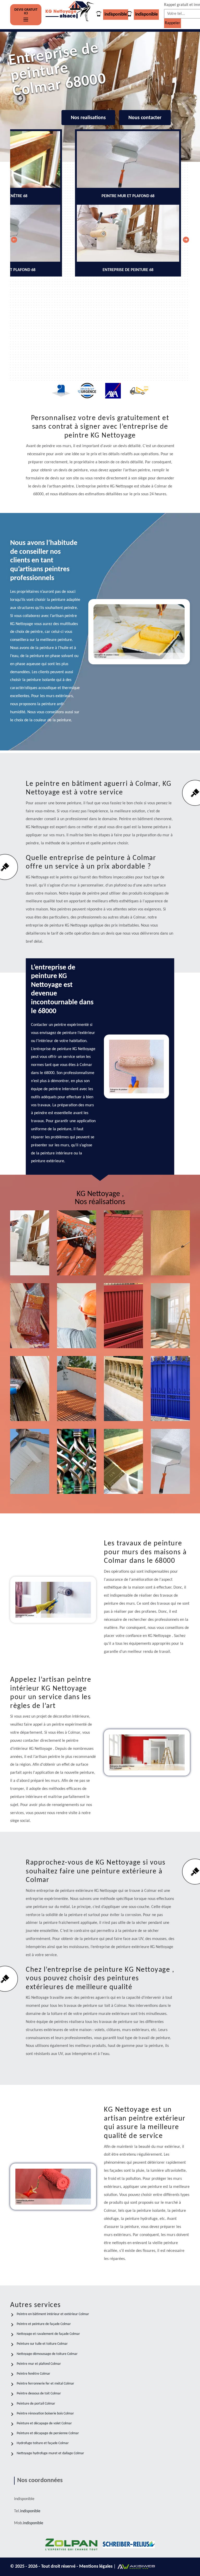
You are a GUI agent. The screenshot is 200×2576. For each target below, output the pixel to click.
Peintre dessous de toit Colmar (39, 2394)
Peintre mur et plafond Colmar (39, 2364)
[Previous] (14, 240)
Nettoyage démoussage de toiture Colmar (47, 2354)
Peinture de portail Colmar (36, 2404)
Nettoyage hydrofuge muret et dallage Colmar (50, 2453)
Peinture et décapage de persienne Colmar (48, 2433)
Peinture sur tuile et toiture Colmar (42, 2344)
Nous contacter (145, 118)
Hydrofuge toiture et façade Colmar (43, 2443)
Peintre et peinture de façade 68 (78, 1328)
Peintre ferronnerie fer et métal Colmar (45, 2384)
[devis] (26, 20)
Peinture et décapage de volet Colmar (44, 2423)
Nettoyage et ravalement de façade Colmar (48, 2334)
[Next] (186, 240)
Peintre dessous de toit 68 (30, 1474)
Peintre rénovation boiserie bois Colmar (45, 2414)
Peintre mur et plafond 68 (172, 1474)
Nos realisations (88, 118)
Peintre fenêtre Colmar (33, 2374)
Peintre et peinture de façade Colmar (44, 2324)
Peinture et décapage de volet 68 (125, 1328)
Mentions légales (96, 2567)
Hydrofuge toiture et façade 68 (76, 1401)
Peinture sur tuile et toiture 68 (125, 1255)
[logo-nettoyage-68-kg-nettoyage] (70, 15)
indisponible (116, 14)
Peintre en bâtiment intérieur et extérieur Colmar (53, 2314)
